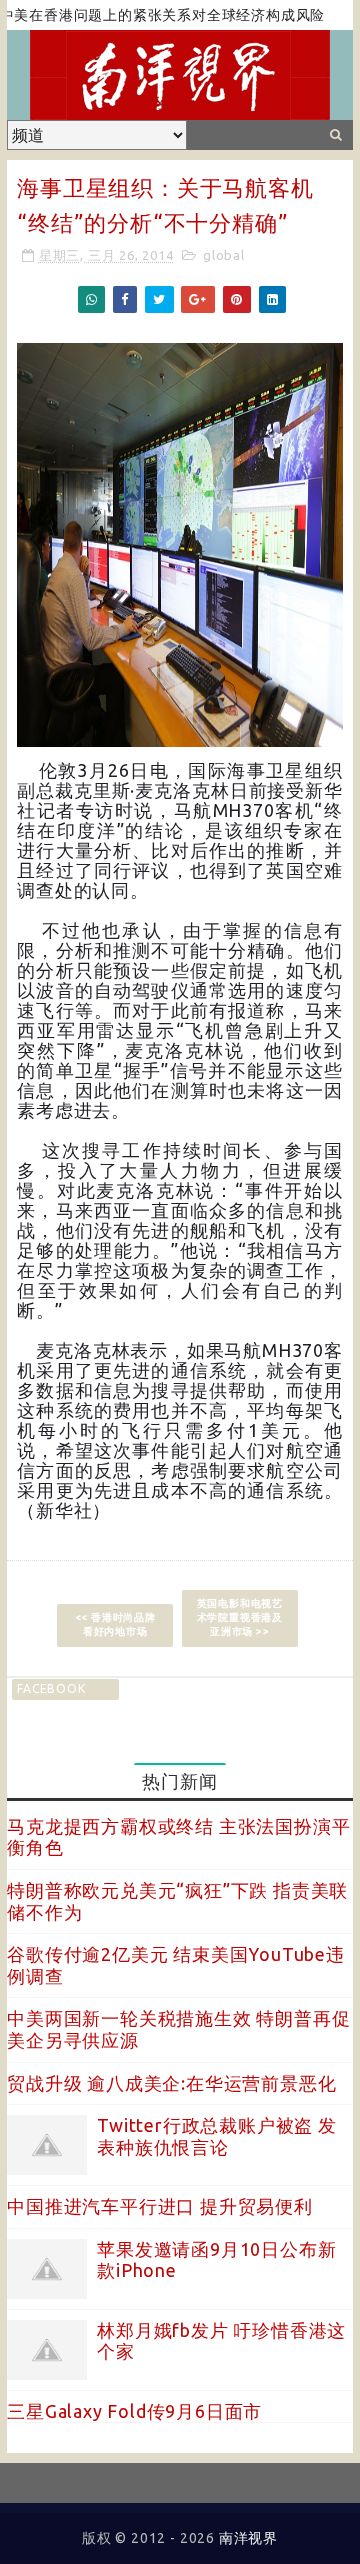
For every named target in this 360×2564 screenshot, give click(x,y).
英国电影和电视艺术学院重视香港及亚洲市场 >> (240, 1617)
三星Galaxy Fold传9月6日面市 (134, 2411)
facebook (51, 1688)
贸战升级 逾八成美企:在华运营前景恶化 (171, 2083)
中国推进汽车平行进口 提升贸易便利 (160, 2206)
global (224, 255)
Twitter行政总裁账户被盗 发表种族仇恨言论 (217, 2136)
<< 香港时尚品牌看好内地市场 (115, 1624)
